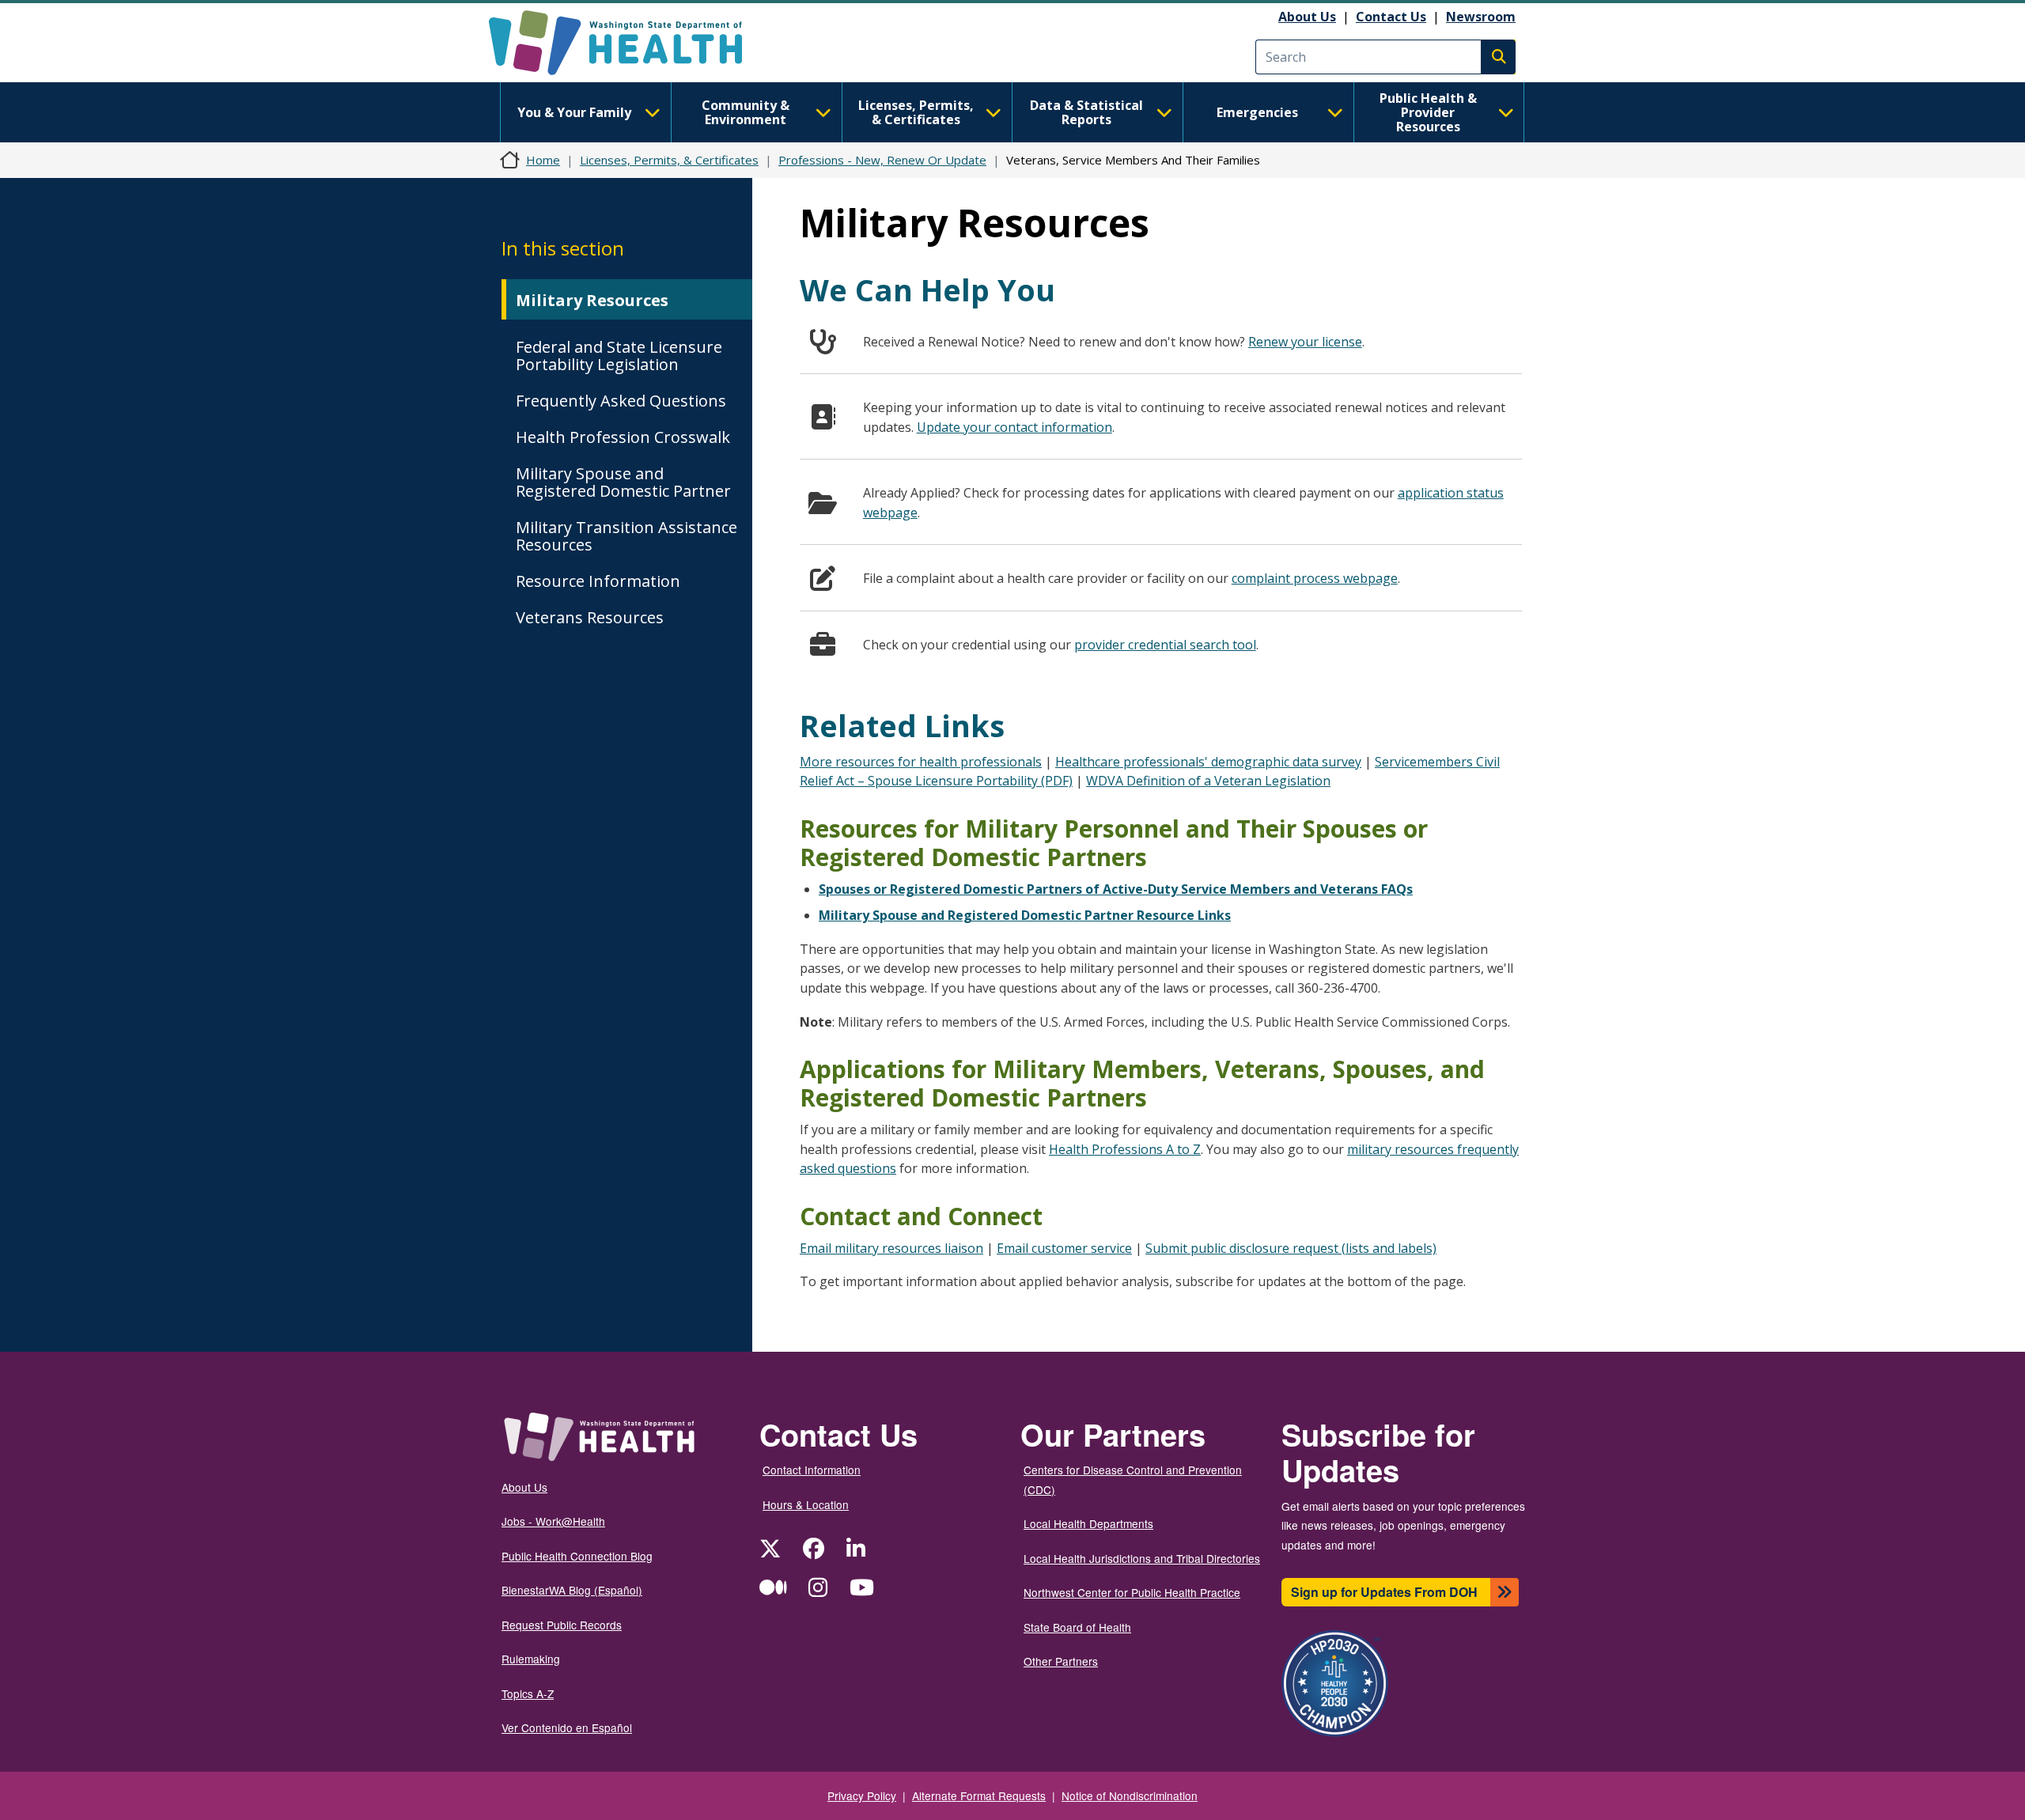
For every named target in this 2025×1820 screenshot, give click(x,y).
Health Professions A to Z (1125, 1149)
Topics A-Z (528, 1693)
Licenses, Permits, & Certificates (916, 112)
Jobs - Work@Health (553, 1521)
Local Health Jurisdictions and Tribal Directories (1142, 1558)
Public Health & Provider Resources (1428, 112)
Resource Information (598, 581)
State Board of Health (1077, 1627)
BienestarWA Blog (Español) (572, 1590)
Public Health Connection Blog (577, 1556)
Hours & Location (806, 1504)
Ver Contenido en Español (567, 1727)
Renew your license (1305, 342)
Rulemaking (531, 1659)
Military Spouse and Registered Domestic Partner (623, 482)
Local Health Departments (1088, 1523)
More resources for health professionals (921, 762)
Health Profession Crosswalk (623, 437)
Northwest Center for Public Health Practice (1132, 1592)
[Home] (629, 43)
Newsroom (1481, 17)
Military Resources (592, 300)
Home (543, 160)
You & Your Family (574, 112)
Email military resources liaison (891, 1248)
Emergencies (1257, 112)
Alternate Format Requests (979, 1795)
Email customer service (1064, 1248)
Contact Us (1391, 17)
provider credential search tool (1165, 645)
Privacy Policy (862, 1795)
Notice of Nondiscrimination (1130, 1795)
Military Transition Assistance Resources (626, 536)
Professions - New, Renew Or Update (882, 160)
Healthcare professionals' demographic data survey (1208, 762)
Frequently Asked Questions (621, 401)
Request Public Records (562, 1625)
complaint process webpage (1315, 578)
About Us (1307, 17)
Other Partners (1061, 1661)
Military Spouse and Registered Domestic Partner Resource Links (1025, 915)
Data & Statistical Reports (1086, 112)
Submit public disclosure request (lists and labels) (1291, 1248)
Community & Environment (746, 112)
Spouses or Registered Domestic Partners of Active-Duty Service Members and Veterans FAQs (1116, 889)
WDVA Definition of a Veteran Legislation (1208, 781)
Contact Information (812, 1470)
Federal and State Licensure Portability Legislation (619, 356)
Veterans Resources (590, 617)
